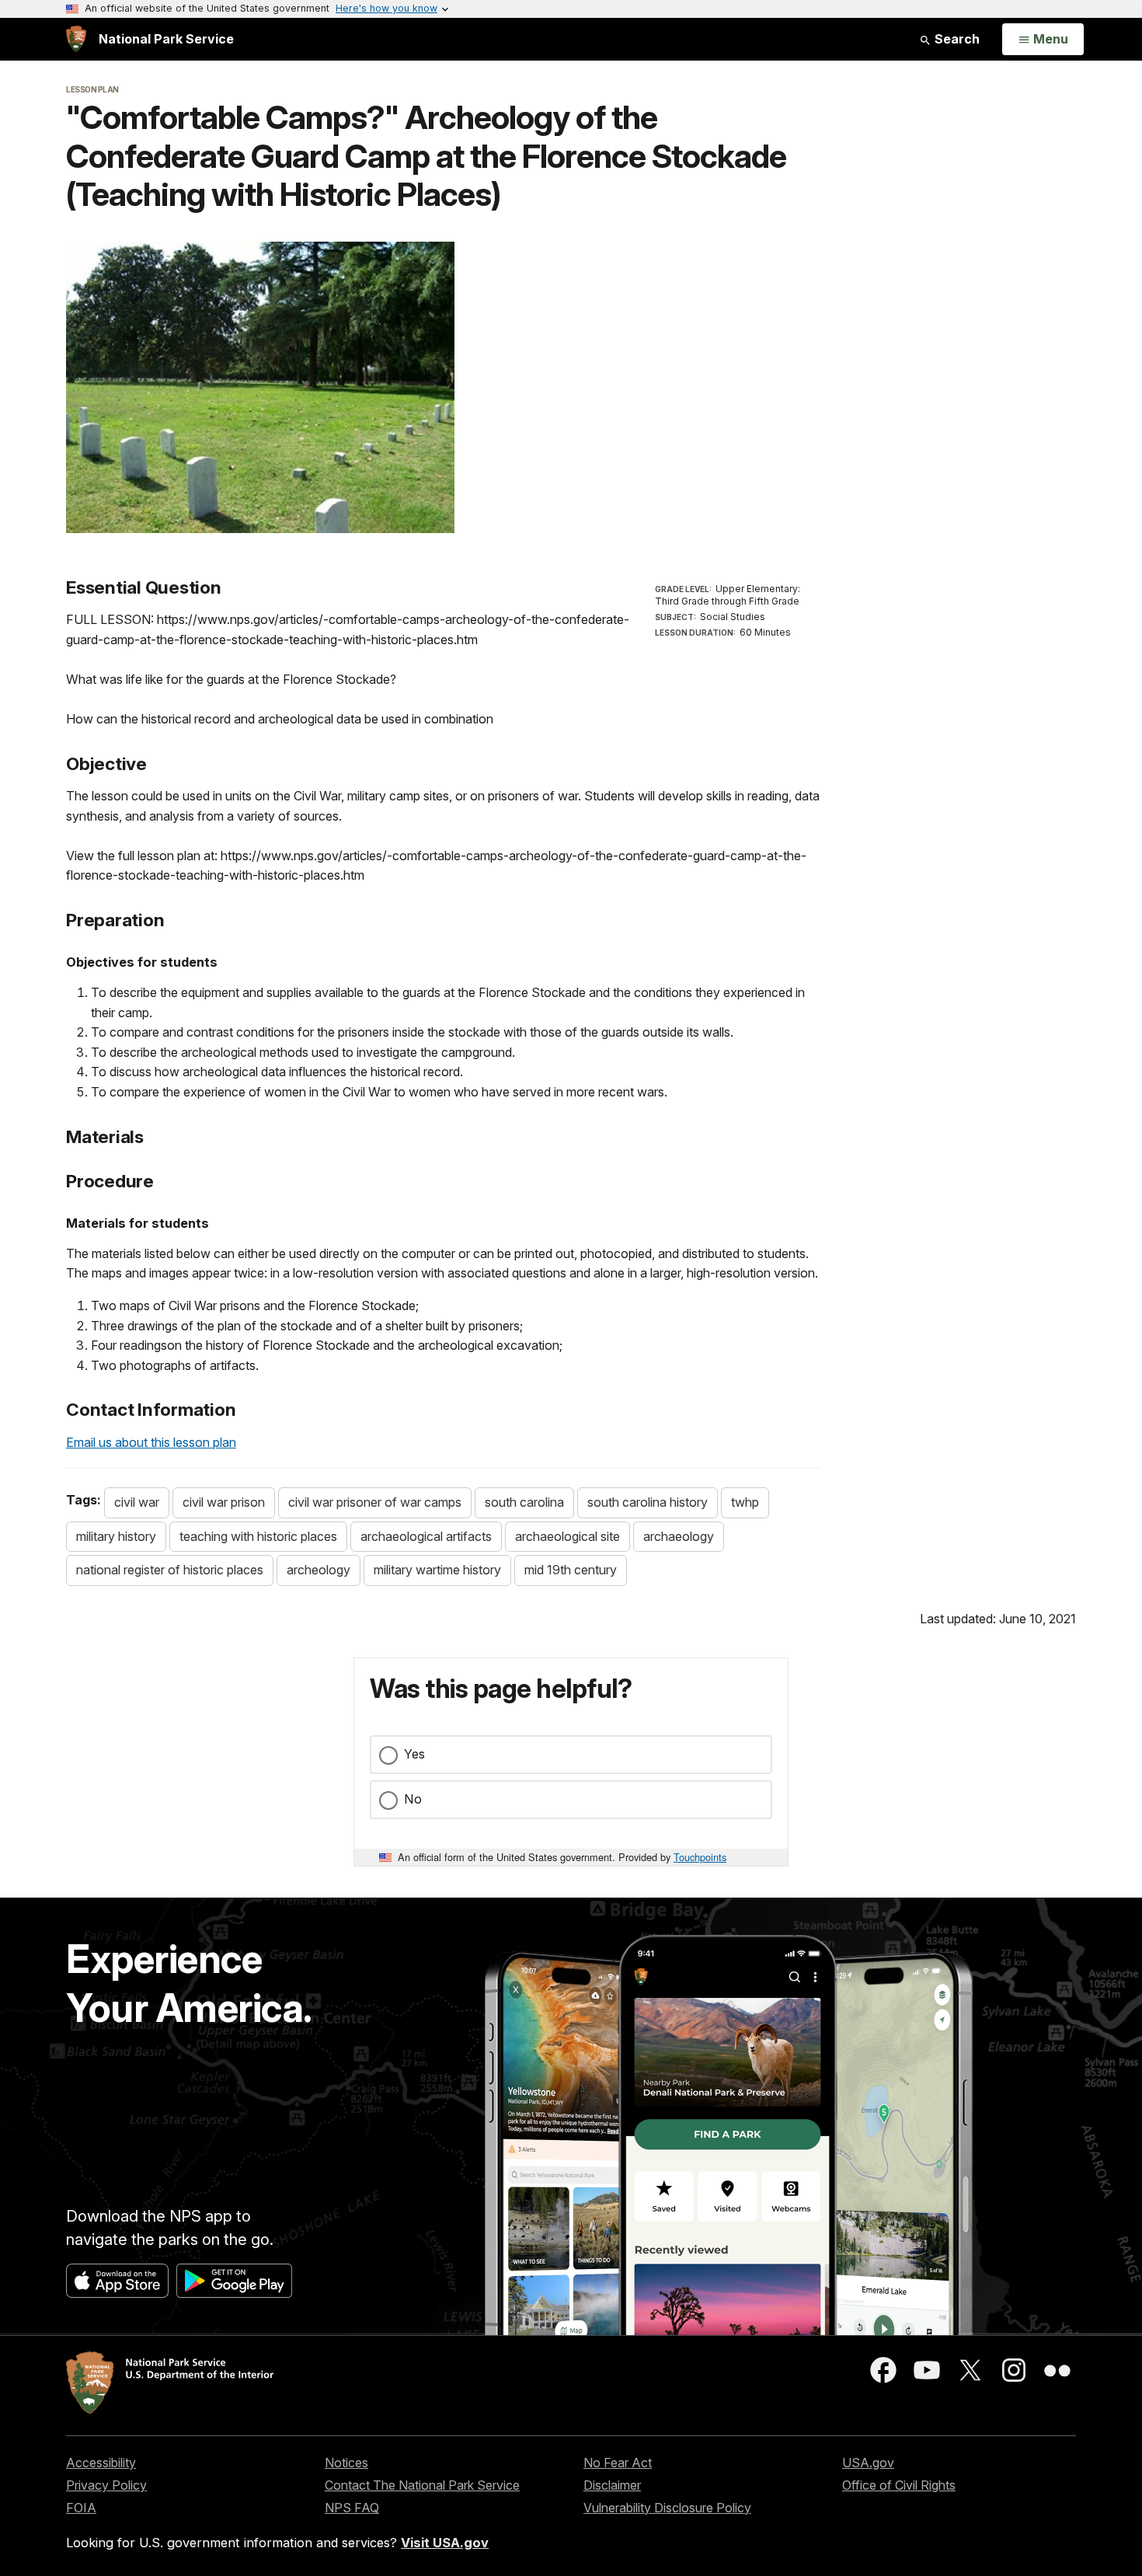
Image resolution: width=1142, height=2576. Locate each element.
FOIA (81, 2508)
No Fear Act (618, 2463)
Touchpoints (700, 1857)
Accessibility (101, 2463)
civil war (137, 1502)
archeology (319, 1570)
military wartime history (437, 1570)
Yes (414, 1754)
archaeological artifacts (426, 1536)
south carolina (524, 1502)
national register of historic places (170, 1570)
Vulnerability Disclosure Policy (667, 2508)
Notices (346, 2463)
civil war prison (224, 1502)
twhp (745, 1502)
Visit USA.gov (445, 2543)
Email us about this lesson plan (151, 1442)
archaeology (679, 1536)
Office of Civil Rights (899, 2485)
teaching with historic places (258, 1536)
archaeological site (568, 1536)
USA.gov (868, 2463)
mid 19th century (571, 1570)
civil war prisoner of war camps (375, 1502)
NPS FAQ (352, 2508)
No (413, 1799)
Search (956, 39)
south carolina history (648, 1502)
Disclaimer (612, 2485)
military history (116, 1536)
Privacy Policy (106, 2485)
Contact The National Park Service (422, 2485)
